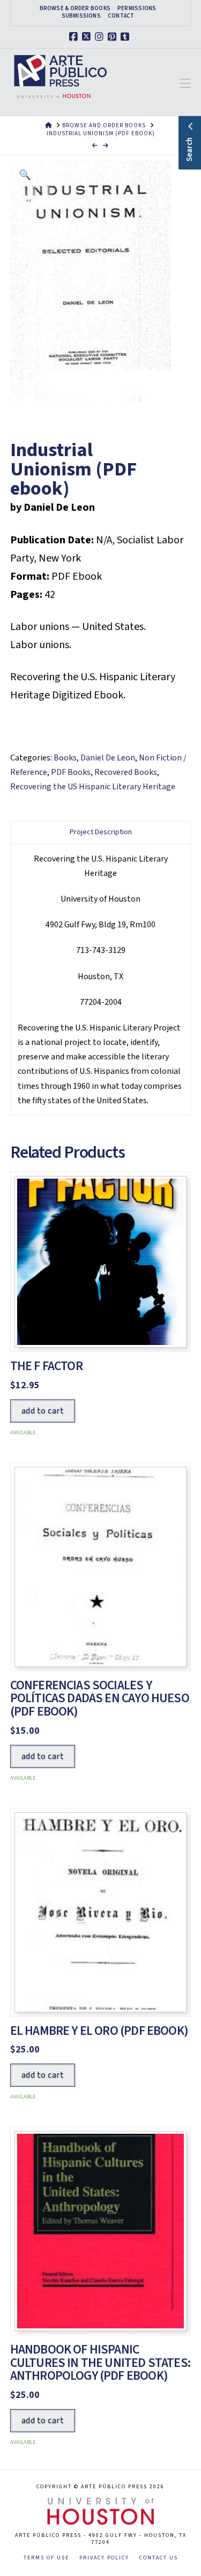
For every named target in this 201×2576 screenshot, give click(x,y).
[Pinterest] (114, 37)
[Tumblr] (126, 37)
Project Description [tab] (101, 832)
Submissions (81, 16)
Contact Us (159, 2558)
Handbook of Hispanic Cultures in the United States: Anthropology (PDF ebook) (100, 2363)
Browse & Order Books (75, 9)
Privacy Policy (104, 2558)
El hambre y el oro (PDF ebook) (99, 2031)
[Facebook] (75, 37)
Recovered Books (126, 772)
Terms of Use (46, 2558)
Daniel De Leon (108, 758)
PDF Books (71, 772)
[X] (88, 37)
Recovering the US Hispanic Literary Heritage (93, 787)
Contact (121, 16)
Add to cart (43, 1411)
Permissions (137, 9)
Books (65, 758)
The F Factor (46, 1366)
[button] (185, 84)
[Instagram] (101, 37)
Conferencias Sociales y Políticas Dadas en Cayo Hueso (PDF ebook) (100, 1699)
